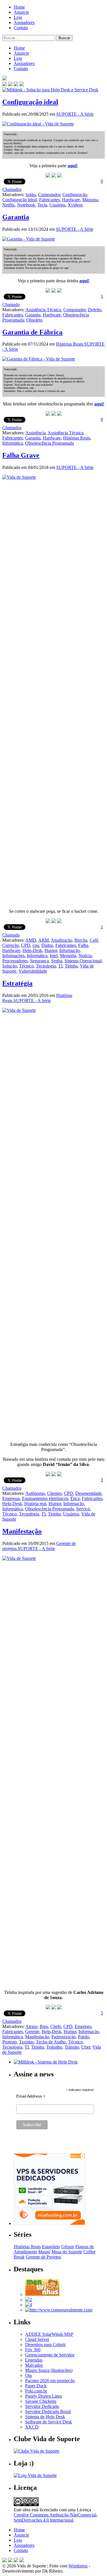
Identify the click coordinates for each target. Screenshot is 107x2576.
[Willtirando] (29, 2300)
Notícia (85, 956)
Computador (49, 195)
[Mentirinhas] (42, 2294)
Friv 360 (33, 2350)
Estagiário (51, 2247)
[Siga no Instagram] (22, 2561)
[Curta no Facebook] (10, 85)
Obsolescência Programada (50, 443)
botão (31, 195)
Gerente (32, 2032)
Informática (13, 443)
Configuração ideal (30, 102)
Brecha (81, 940)
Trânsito (72, 2047)
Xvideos (75, 205)
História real (35, 1504)
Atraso (31, 2026)
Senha (57, 961)
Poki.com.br (36, 2391)
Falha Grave (21, 455)
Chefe (56, 2026)
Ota (28, 2375)
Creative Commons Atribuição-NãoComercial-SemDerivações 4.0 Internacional (56, 2517)
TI (60, 966)
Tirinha (71, 966)
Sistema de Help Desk (45, 2417)
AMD (31, 940)
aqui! (73, 166)
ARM (44, 940)
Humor (51, 950)
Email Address (31, 2096)
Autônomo (35, 1493)
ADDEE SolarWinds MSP (49, 2334)
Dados (47, 945)
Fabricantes (49, 200)
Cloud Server (37, 2339)
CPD (26, 945)
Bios (44, 2026)
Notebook (26, 205)
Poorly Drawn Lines (44, 2396)
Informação (70, 950)
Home (19, 7)
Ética (75, 1498)
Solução (10, 966)
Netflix (9, 205)
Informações (13, 956)
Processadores (15, 961)
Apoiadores (24, 22)
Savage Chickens (41, 2401)
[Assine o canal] (22, 85)
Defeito (95, 310)
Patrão (84, 2037)
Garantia (16, 217)
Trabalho (54, 2047)
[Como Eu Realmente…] (59, 2310)
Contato (21, 28)
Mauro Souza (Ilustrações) (49, 2370)
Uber (86, 2047)
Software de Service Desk (49, 2422)
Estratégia (17, 983)
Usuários (57, 205)
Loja (18, 17)
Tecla (42, 205)
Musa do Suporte (67, 2252)
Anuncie (21, 12)
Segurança (39, 961)
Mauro (44, 2252)
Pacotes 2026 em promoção (50, 2381)
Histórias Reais (69, 344)
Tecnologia (46, 966)
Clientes (54, 1493)
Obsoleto (34, 320)
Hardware (71, 200)
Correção (11, 945)
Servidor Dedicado (42, 2406)
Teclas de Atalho (51, 2042)
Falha (83, 945)
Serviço (83, 1509)
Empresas (11, 1498)
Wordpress (78, 2566)
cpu (36, 945)
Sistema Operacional (83, 961)
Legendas (34, 2360)
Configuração (75, 195)
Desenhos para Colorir (45, 2345)
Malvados (34, 2365)
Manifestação (22, 1531)
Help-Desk (32, 950)
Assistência (36, 433)
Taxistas (26, 2042)
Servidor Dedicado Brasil (48, 2412)
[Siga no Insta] (5, 85)
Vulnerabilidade (33, 971)
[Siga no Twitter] (16, 85)
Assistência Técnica (43, 310)
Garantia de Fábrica (32, 332)
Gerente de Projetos (43, 2257)
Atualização (61, 940)
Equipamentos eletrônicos (45, 1498)
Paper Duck (36, 2386)
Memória (68, 956)
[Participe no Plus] (16, 2561)
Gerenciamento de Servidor (50, 2355)
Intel (54, 956)
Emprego (83, 2026)
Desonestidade (88, 1493)
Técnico (26, 966)
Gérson (68, 2247)
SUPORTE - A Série (75, 114)
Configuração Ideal (20, 200)
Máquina (90, 200)
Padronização (63, 2037)
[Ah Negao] (29, 2305)
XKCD (32, 2427)
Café (94, 940)
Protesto (10, 2042)
